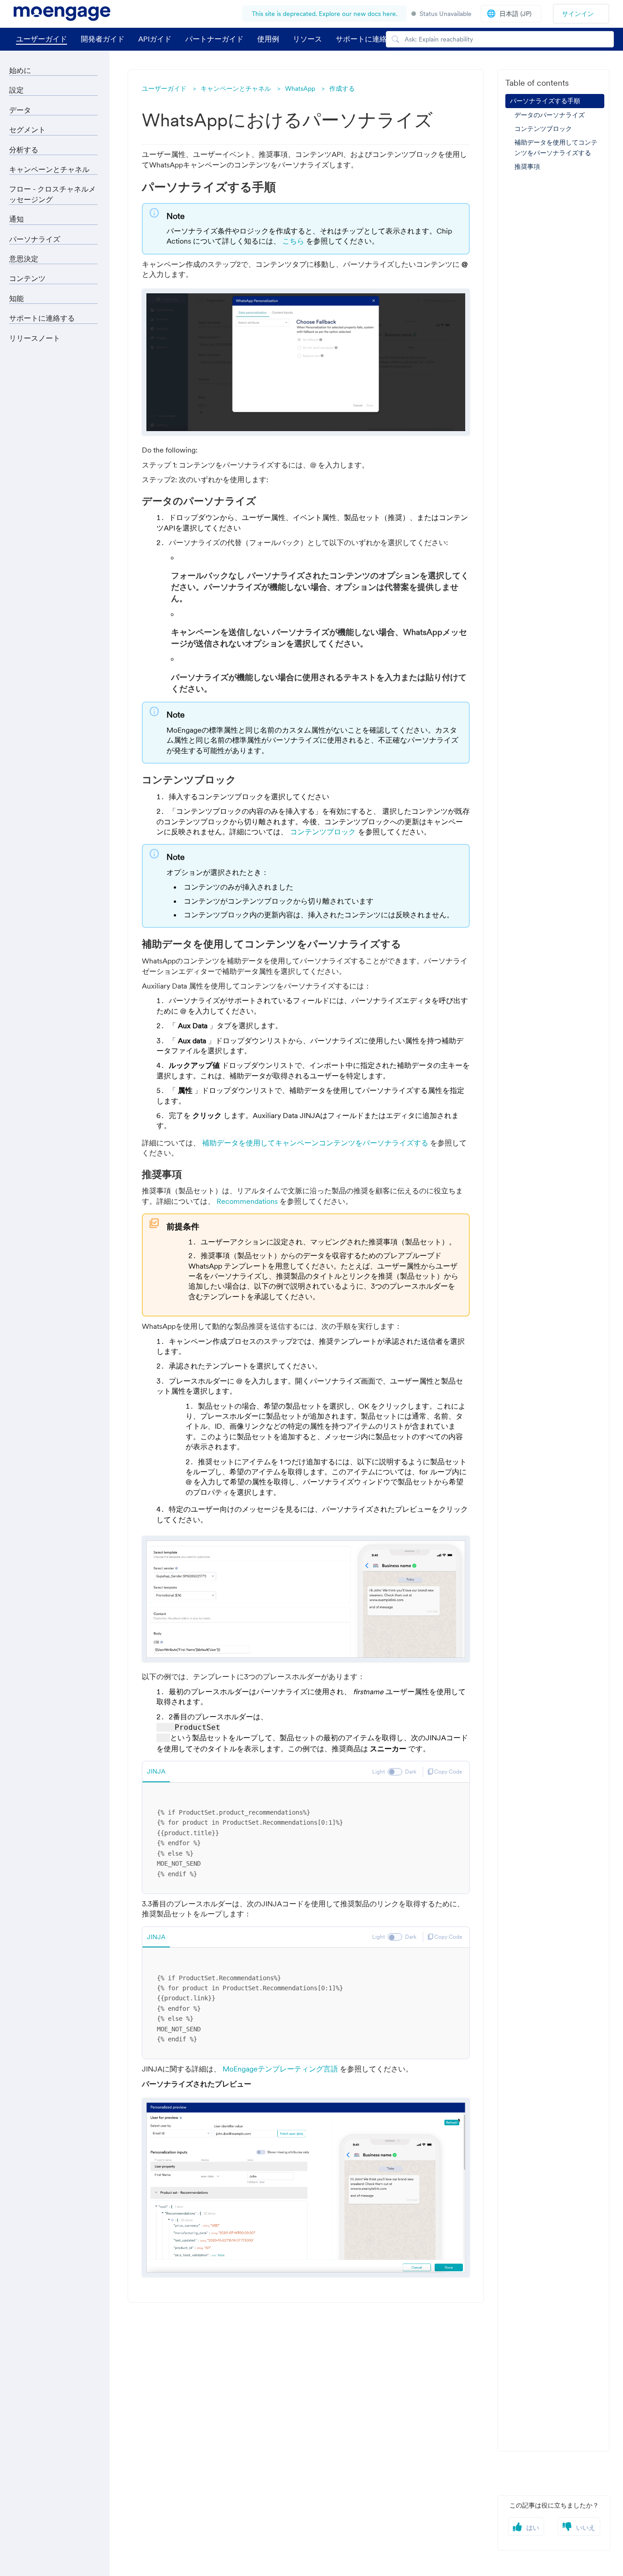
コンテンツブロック (324, 832)
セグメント (27, 130)
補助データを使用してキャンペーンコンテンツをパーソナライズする (316, 1143)
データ (20, 110)
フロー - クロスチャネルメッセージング (52, 194)
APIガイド (155, 39)
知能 (16, 298)
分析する (24, 150)
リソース (307, 39)
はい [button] (533, 2528)
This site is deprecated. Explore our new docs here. (324, 14)
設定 (16, 90)
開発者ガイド (103, 39)
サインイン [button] (578, 14)
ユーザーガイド (42, 39)
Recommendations (248, 1201)
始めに (20, 70)
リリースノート (35, 338)
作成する (342, 88)
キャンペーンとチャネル (236, 88)
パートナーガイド (214, 39)
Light (379, 1772)
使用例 (268, 39)
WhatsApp (300, 88)
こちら (294, 241)
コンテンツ (27, 278)
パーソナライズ (35, 239)
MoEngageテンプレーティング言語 (281, 2069)
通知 (16, 219)
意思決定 (24, 259)
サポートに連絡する (42, 318)
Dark (411, 1772)
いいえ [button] (586, 2528)
